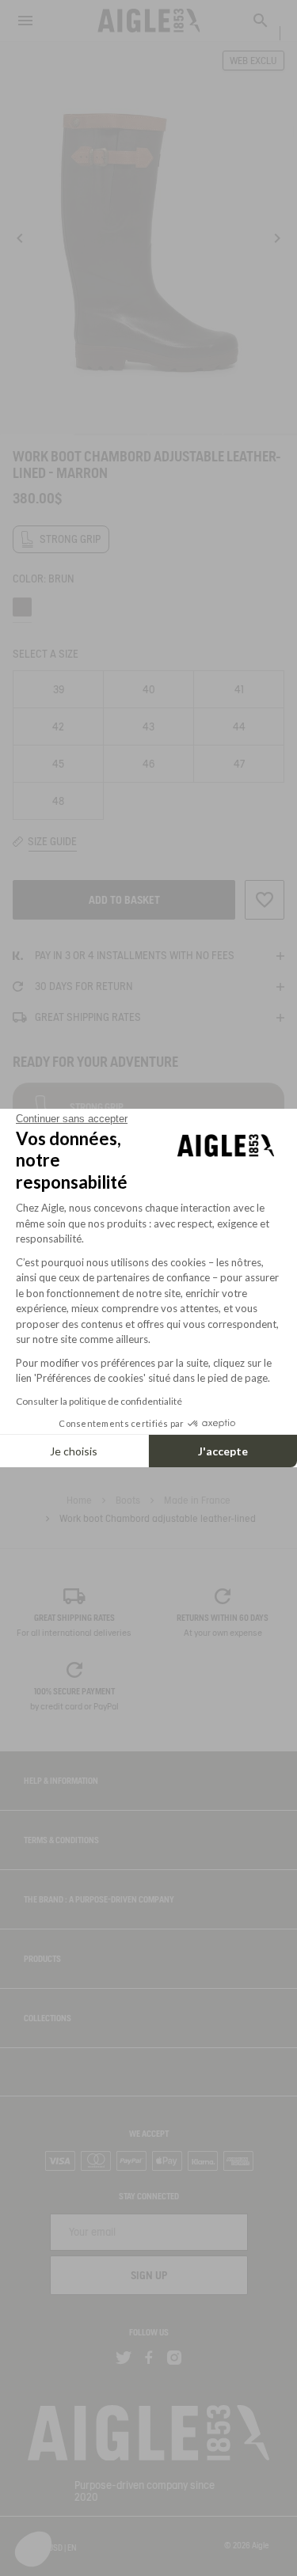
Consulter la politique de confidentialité (99, 1401)
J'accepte (223, 1451)
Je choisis (74, 1451)
